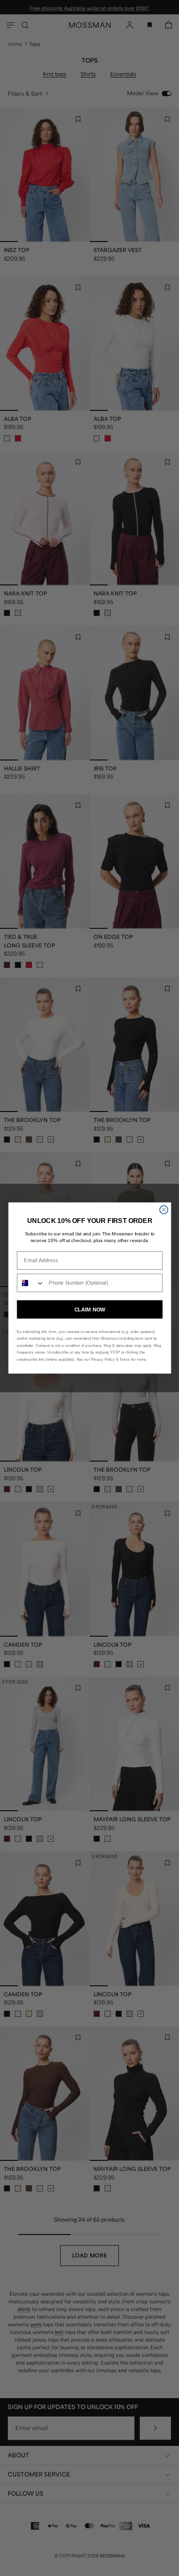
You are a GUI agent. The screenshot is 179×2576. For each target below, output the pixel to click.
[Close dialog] (163, 1210)
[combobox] (31, 1283)
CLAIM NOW (89, 1309)
